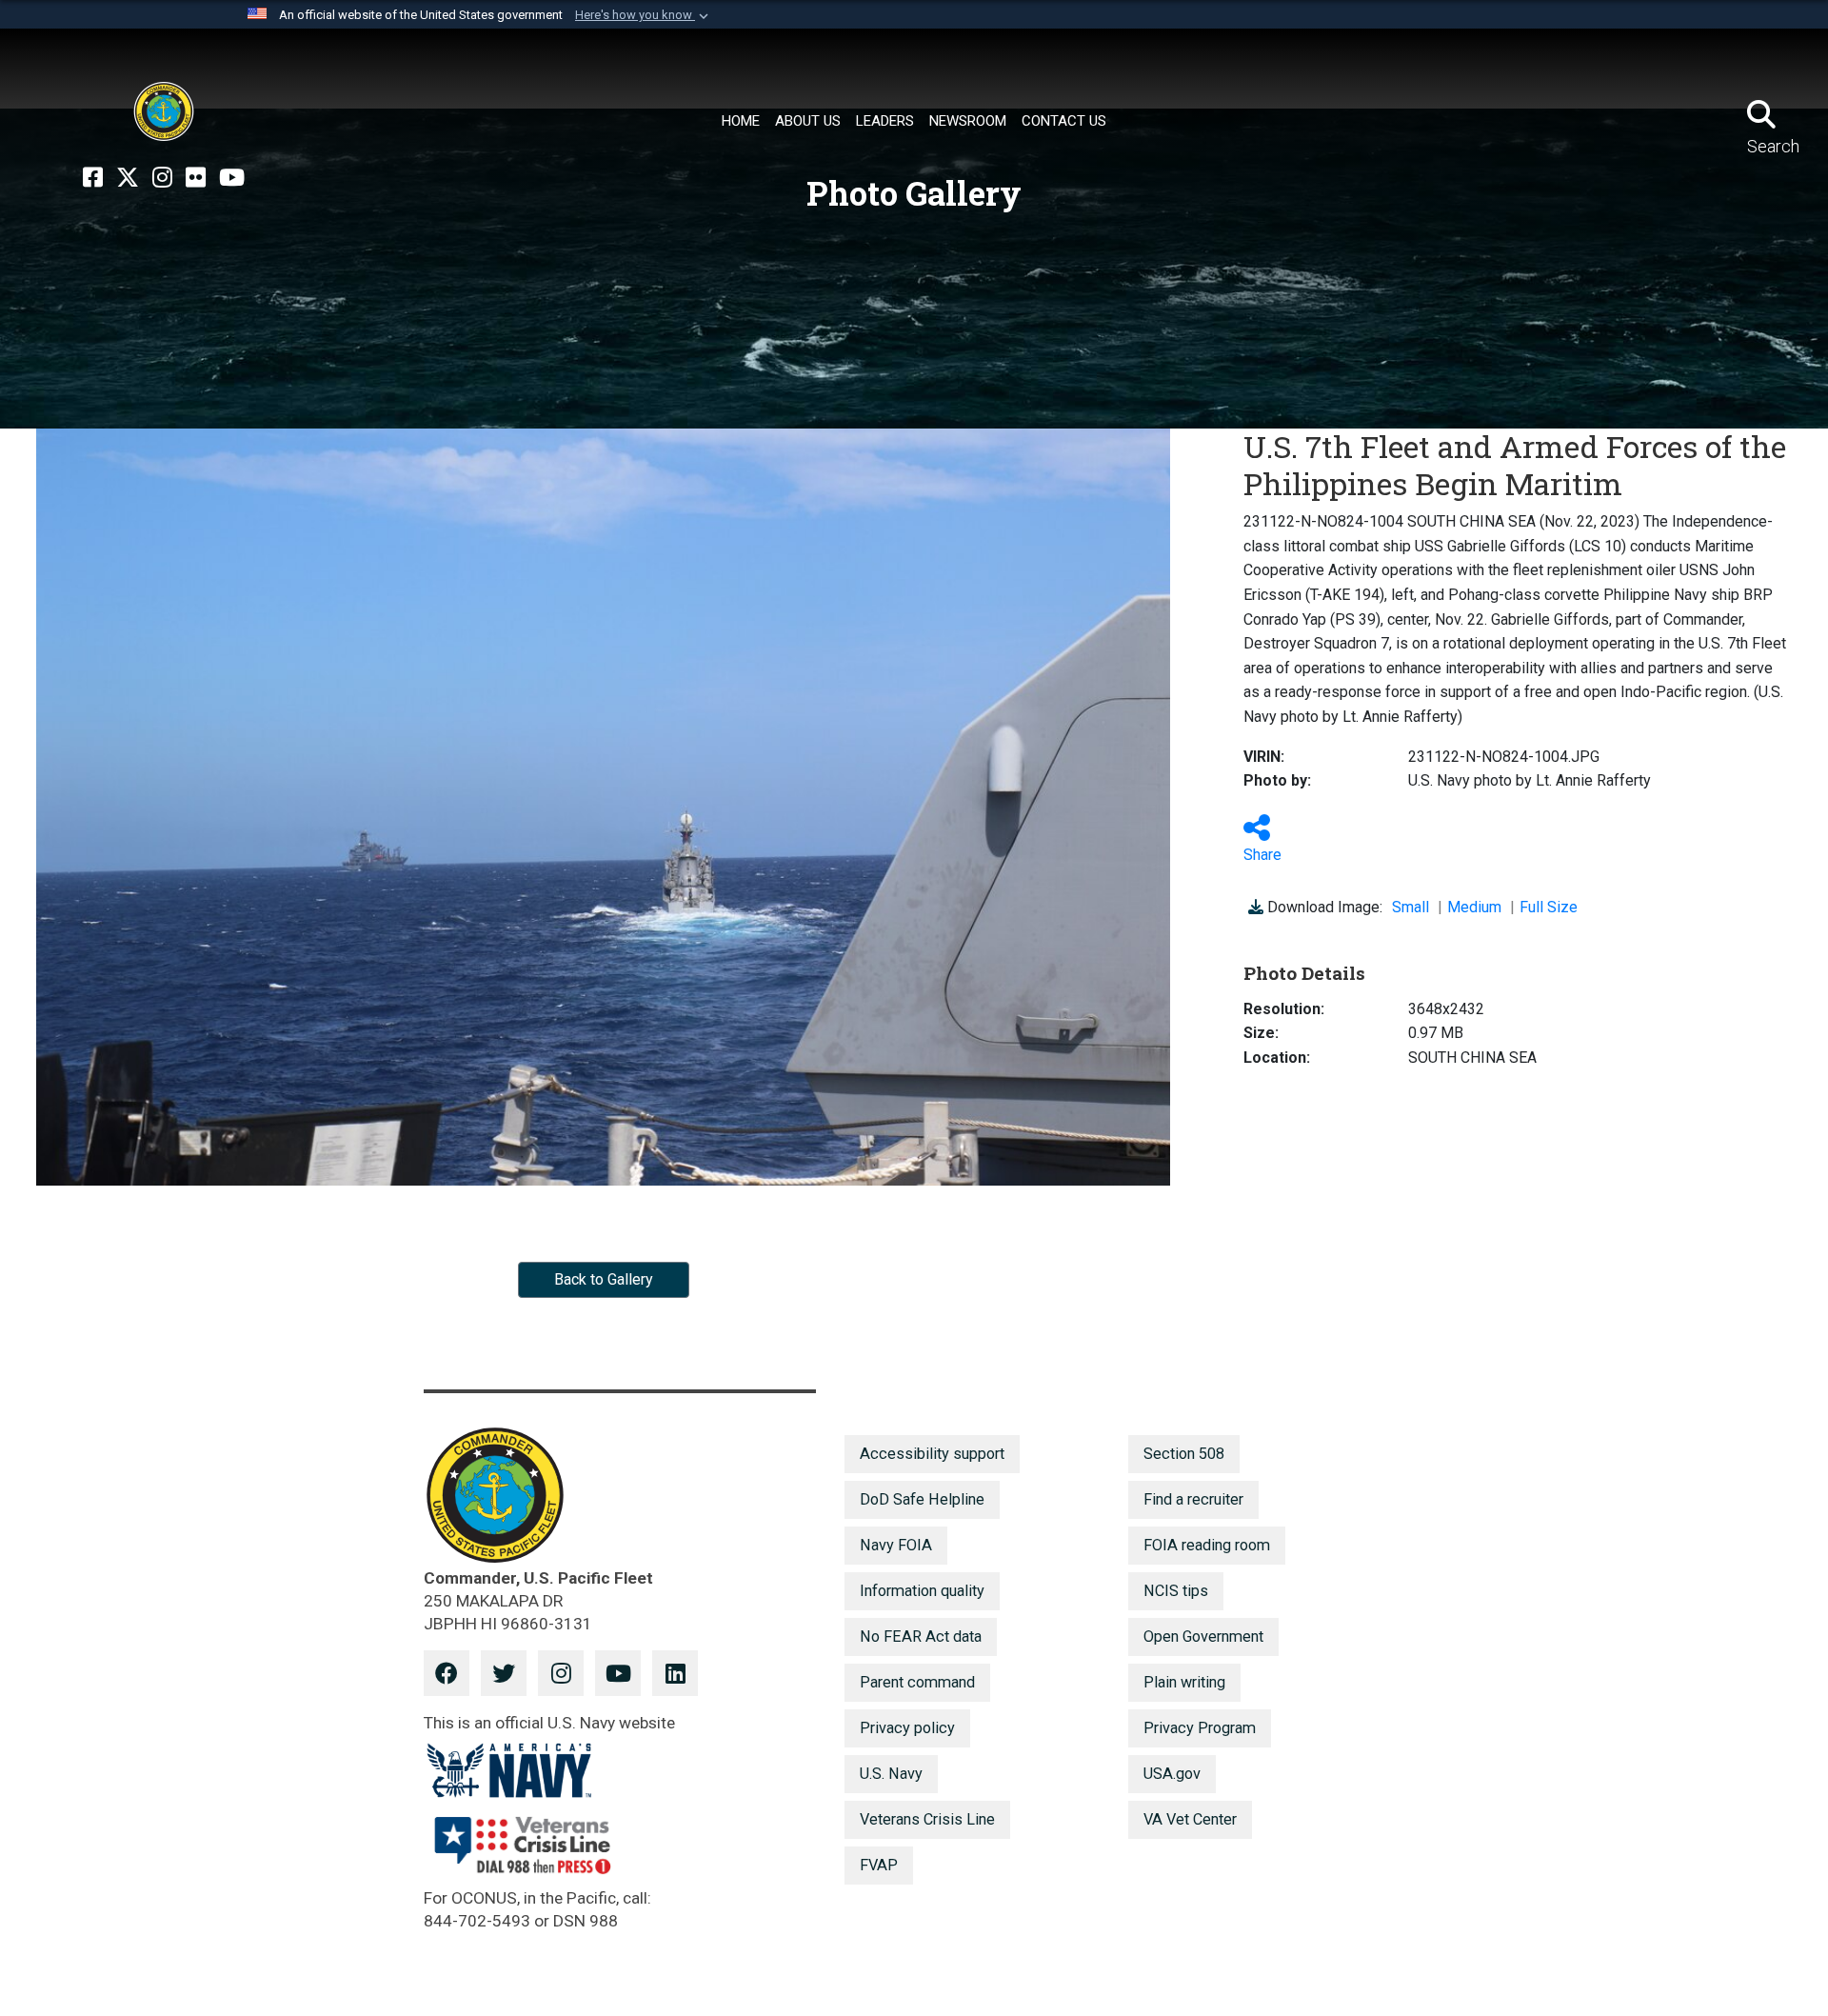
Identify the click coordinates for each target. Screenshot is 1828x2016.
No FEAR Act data (921, 1637)
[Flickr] (196, 178)
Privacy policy (907, 1728)
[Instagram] (162, 178)
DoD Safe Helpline (922, 1499)
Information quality (922, 1591)
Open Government (1203, 1637)
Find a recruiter (1193, 1499)
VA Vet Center (1190, 1819)
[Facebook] (93, 178)
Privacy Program (1200, 1728)
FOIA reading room (1207, 1545)
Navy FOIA (896, 1545)
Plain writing (1184, 1682)
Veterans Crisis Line (927, 1819)
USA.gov (1172, 1774)
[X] (128, 178)
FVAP (879, 1865)
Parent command (917, 1682)
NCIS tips (1176, 1591)
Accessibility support (932, 1454)
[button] (644, 15)
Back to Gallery (604, 1279)
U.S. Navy (891, 1774)
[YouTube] (232, 178)
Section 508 (1184, 1454)
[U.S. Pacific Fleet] (164, 111)
